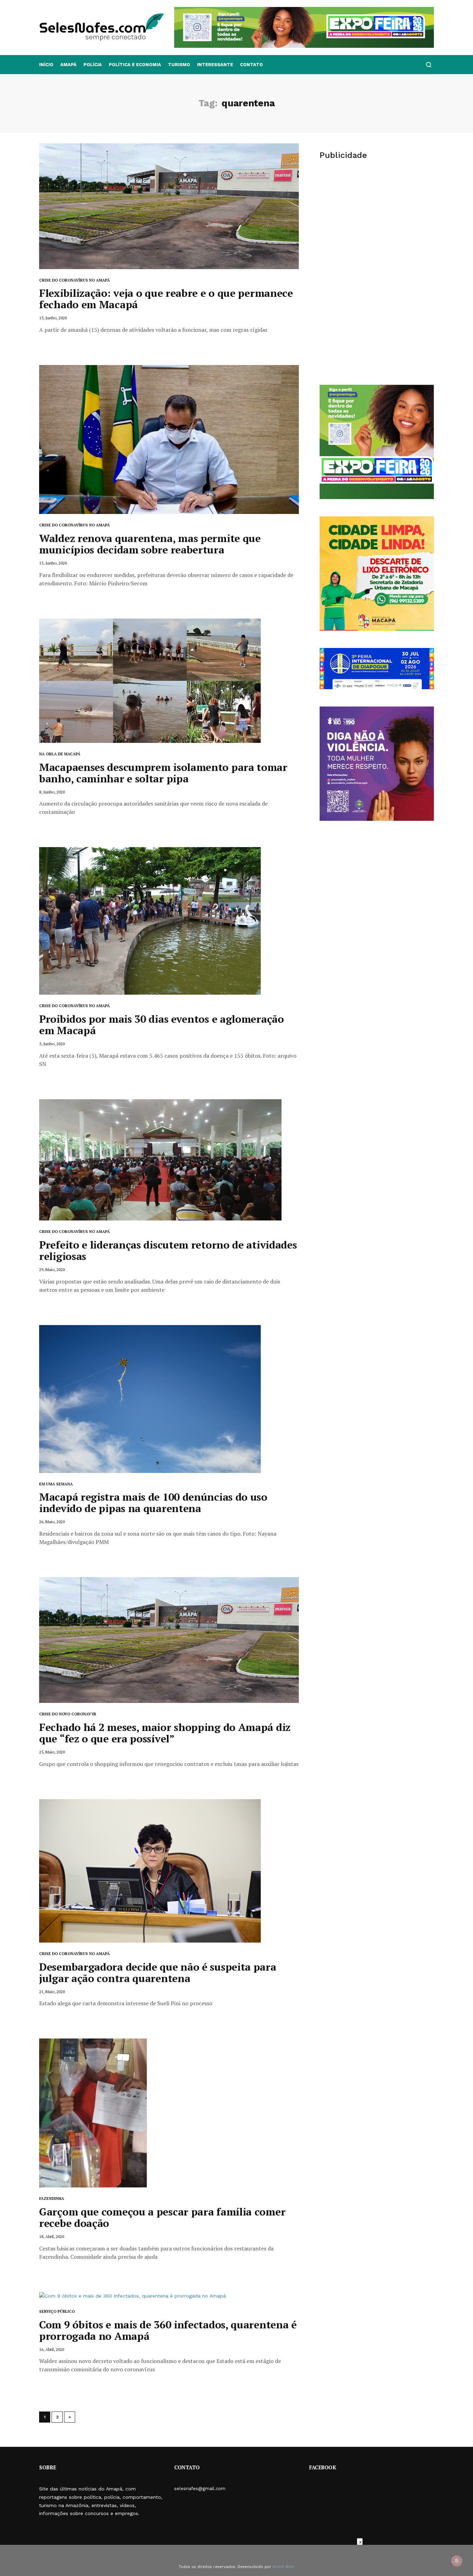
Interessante (215, 65)
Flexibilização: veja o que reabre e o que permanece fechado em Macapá (166, 299)
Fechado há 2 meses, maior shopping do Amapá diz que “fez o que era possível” (165, 1733)
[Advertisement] (377, 220)
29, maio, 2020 (52, 1269)
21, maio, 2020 (52, 1992)
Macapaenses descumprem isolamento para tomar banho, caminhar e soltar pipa (163, 773)
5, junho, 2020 (52, 1044)
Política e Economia (135, 65)
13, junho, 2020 (53, 563)
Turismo (179, 65)
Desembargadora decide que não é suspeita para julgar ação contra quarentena (158, 1973)
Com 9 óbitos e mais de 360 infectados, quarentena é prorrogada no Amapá (168, 2330)
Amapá (68, 65)
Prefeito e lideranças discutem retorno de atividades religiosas (168, 1250)
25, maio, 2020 (52, 1752)
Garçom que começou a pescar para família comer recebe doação (162, 2217)
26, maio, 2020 (52, 1522)
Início (46, 65)
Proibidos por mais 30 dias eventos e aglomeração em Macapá (162, 1025)
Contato (251, 65)
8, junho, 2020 (52, 792)
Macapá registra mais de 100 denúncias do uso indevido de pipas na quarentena (153, 1503)
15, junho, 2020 (53, 318)
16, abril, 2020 (52, 2349)
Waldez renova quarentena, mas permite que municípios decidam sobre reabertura (150, 544)
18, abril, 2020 (52, 2236)
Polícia (93, 65)
